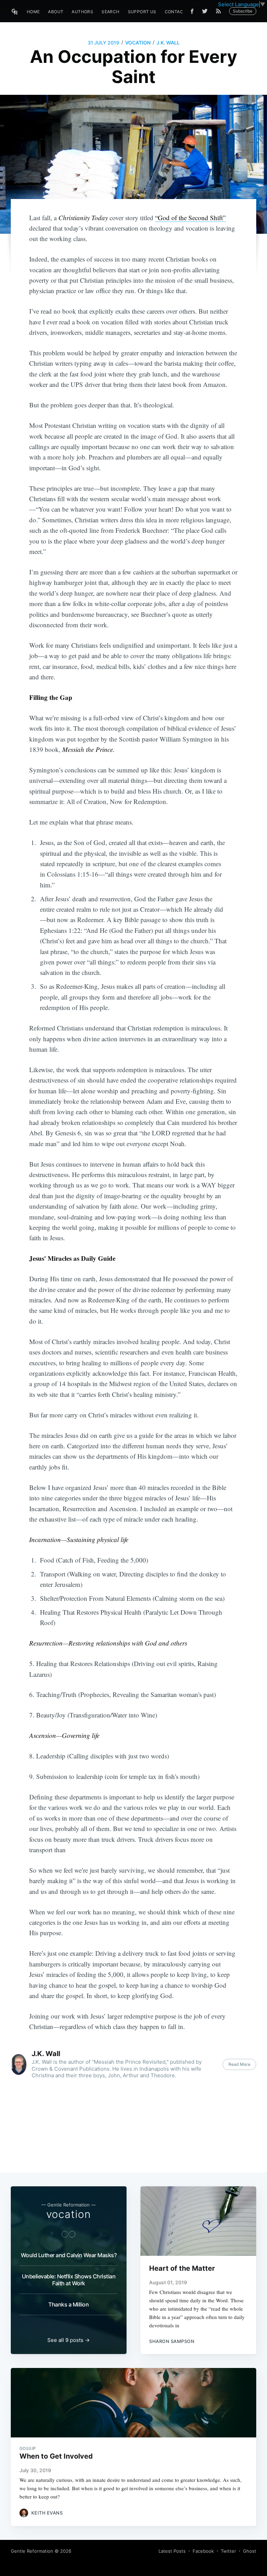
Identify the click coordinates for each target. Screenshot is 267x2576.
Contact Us (179, 12)
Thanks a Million (68, 2304)
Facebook (203, 2551)
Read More (239, 2064)
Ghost (250, 2551)
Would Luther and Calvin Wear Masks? (69, 2255)
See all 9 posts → (68, 2340)
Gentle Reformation (32, 2551)
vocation (138, 43)
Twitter (228, 2551)
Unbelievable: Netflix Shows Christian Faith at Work (69, 2280)
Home (33, 12)
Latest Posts (172, 2551)
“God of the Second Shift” (190, 218)
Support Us (142, 12)
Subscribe (243, 11)
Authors (82, 12)
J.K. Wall (168, 43)
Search (110, 12)
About (56, 12)
